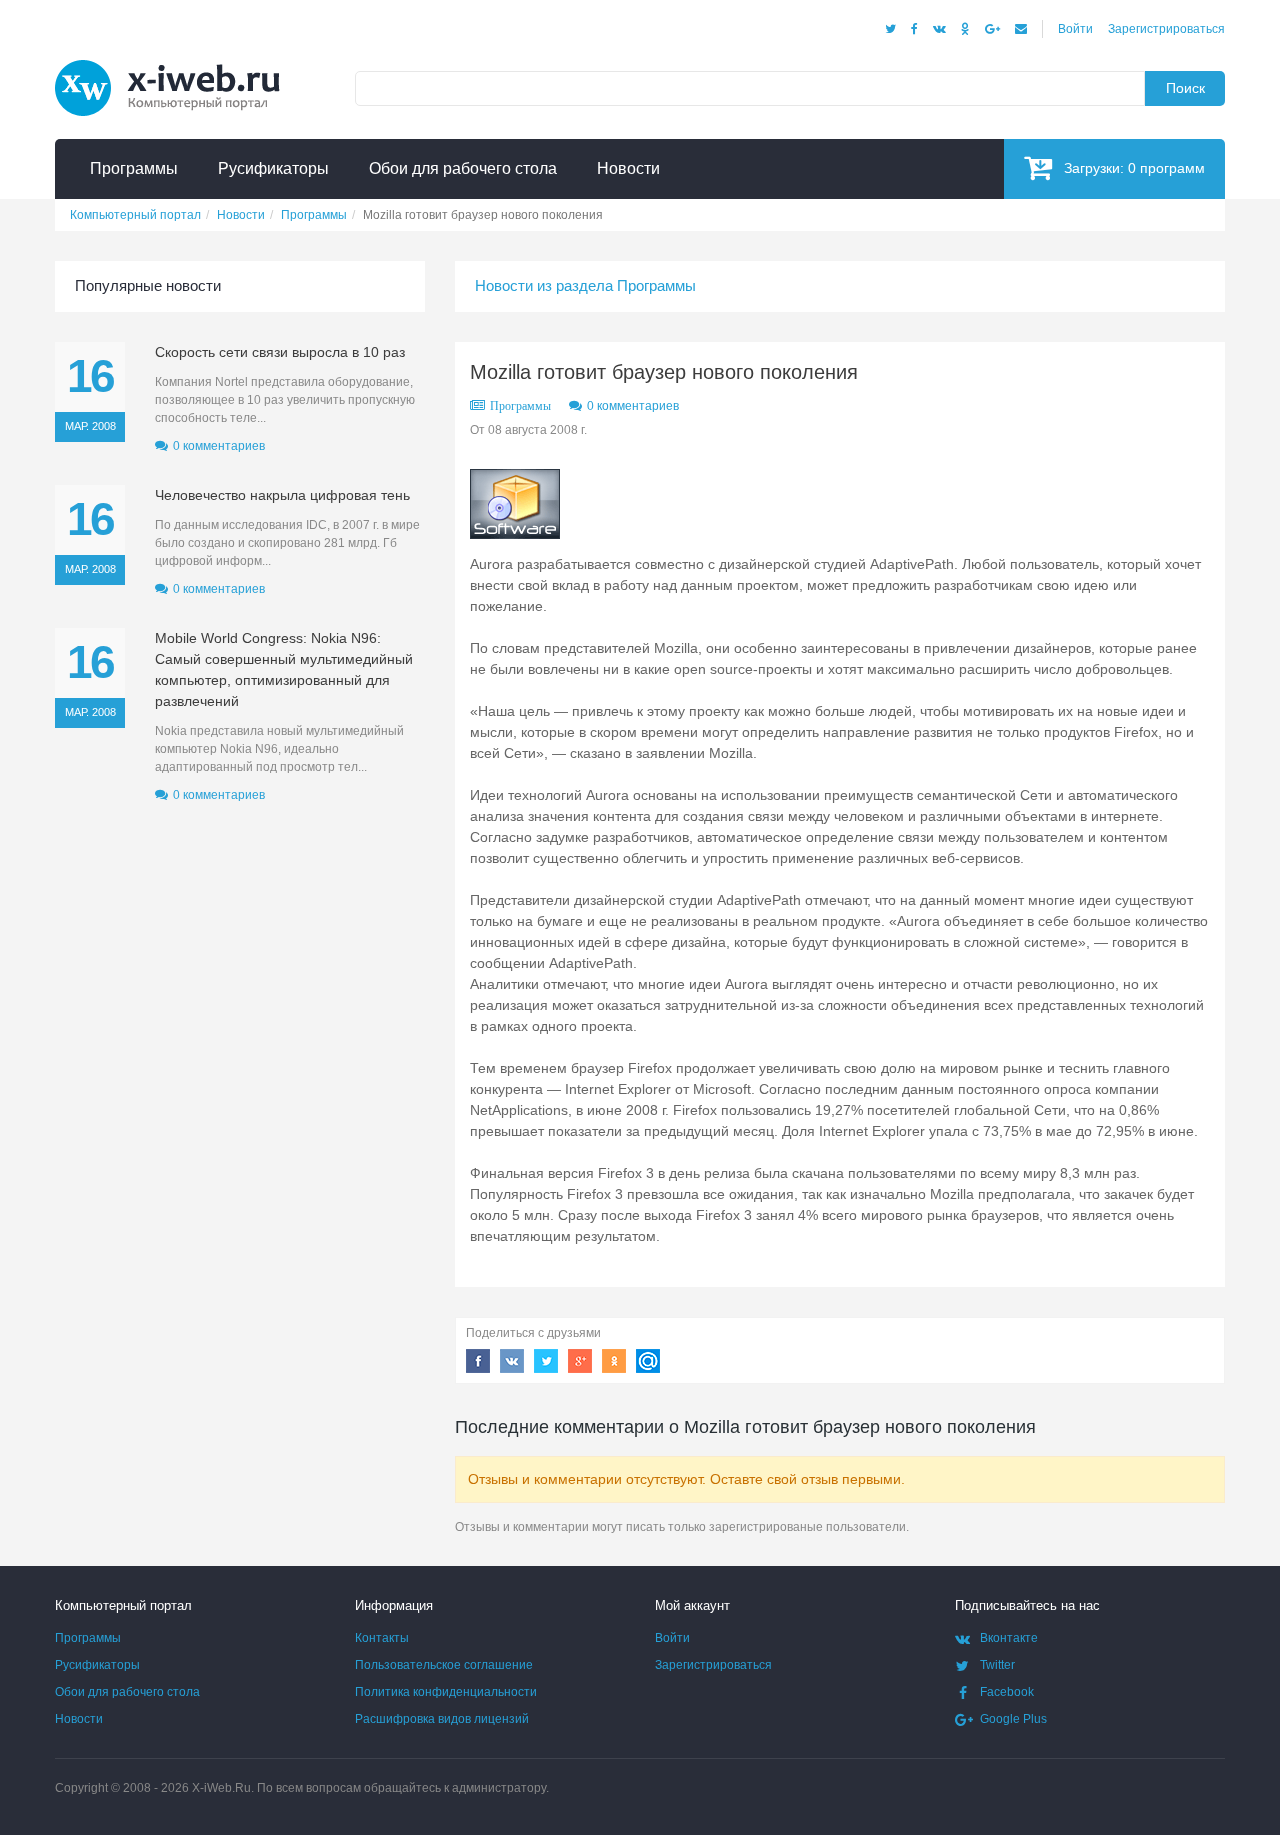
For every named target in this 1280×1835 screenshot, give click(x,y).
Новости (79, 1719)
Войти (1075, 29)
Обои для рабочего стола (127, 1692)
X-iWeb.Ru (221, 1788)
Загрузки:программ (1134, 168)
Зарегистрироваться (1166, 29)
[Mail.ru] (1021, 29)
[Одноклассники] (965, 29)
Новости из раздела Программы (585, 285)
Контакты (382, 1638)
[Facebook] (914, 29)
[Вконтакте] (939, 29)
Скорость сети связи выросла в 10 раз (280, 352)
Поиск (1185, 88)
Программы (520, 406)
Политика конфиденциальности (446, 1692)
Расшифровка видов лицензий (442, 1719)
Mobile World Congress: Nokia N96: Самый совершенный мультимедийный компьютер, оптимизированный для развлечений (284, 669)
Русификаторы (97, 1665)
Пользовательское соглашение (444, 1665)
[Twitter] (890, 29)
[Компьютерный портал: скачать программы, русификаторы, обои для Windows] (180, 62)
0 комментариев (633, 406)
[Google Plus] (992, 29)
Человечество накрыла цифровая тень (282, 495)
